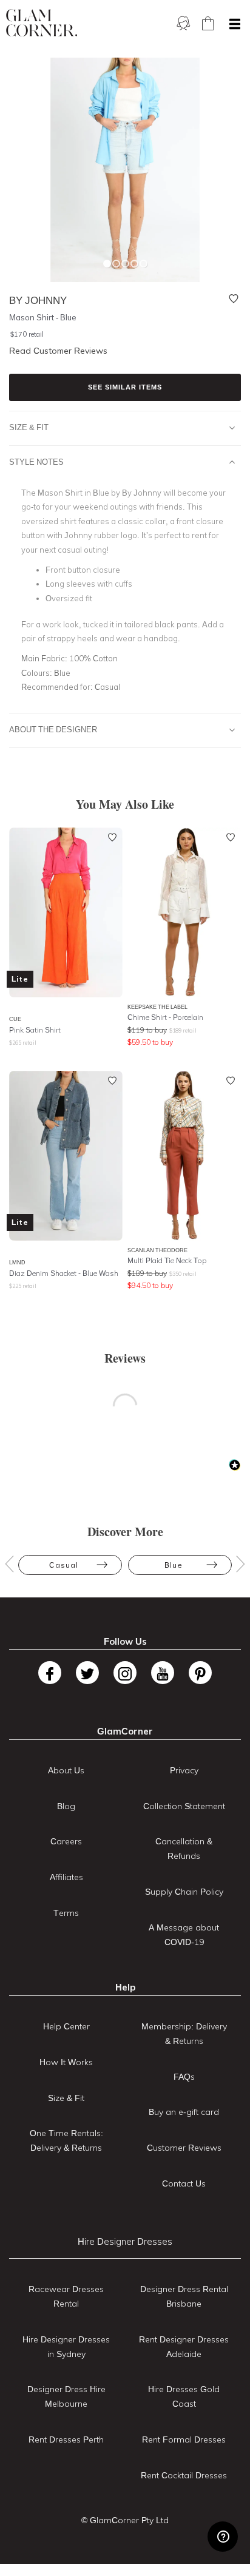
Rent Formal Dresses (184, 2439)
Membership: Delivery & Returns (184, 2034)
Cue (15, 1019)
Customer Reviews (184, 2148)
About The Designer (53, 729)
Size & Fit (29, 427)
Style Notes (36, 462)
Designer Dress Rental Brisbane (184, 2296)
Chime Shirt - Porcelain (165, 1017)
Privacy (184, 1770)
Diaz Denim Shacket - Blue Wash (64, 1273)
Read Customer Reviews (58, 351)
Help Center (66, 2026)
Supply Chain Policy (184, 1892)
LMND (17, 1262)
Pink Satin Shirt (35, 1030)
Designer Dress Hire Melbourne (66, 2396)
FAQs (184, 2077)
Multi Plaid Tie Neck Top (167, 1260)
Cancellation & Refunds (184, 1849)
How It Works (66, 2062)
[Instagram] (125, 1673)
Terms (66, 1913)
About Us (66, 1770)
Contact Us (184, 2183)
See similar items (125, 387)
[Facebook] (50, 1673)
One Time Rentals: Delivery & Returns (66, 2140)
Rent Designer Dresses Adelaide (184, 2347)
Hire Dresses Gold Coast (184, 2396)
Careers (66, 1841)
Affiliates (66, 1877)
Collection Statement (184, 1806)
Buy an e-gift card (184, 2112)
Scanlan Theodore (157, 1250)
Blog (66, 1806)
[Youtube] (163, 1673)
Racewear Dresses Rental (66, 2296)
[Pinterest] (200, 1673)
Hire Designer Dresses (125, 2241)
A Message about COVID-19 (184, 1935)
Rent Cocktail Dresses (184, 2475)
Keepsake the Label (157, 1007)
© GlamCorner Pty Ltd (125, 2520)
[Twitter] (87, 1673)
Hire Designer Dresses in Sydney (66, 2347)
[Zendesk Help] (223, 2537)
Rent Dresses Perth (66, 2439)
